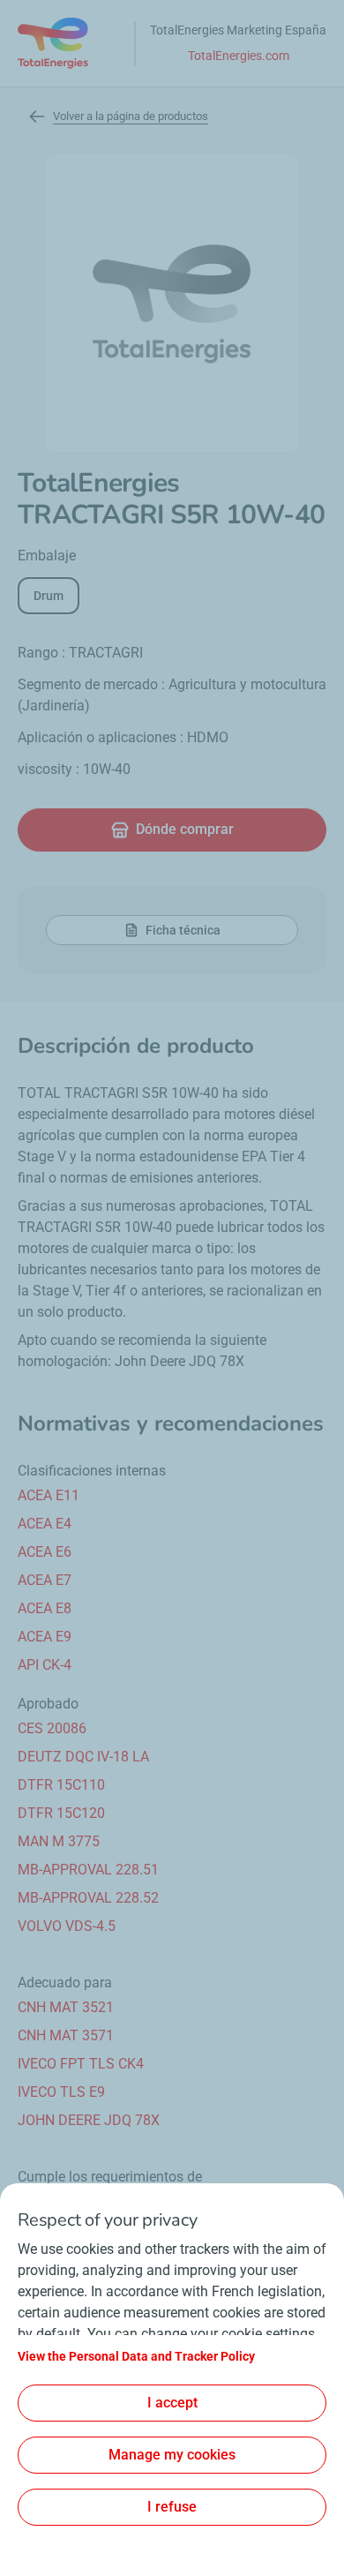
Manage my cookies (172, 2455)
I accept (172, 2403)
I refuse (172, 2507)
